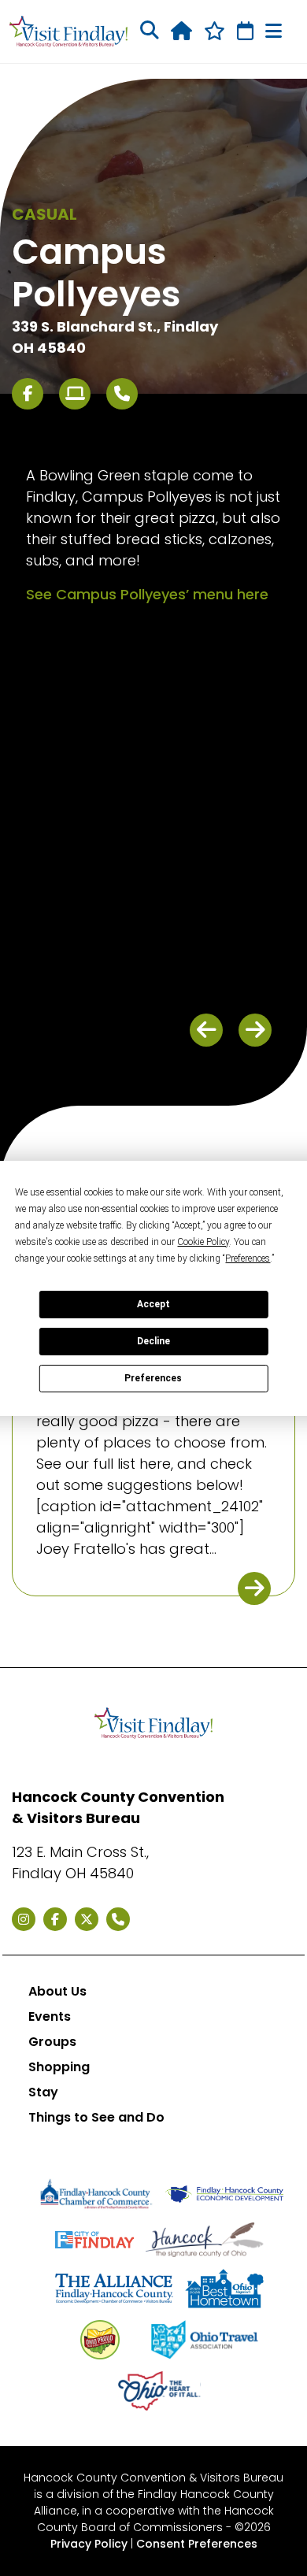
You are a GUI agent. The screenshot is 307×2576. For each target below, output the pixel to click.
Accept (153, 1304)
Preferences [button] (248, 1258)
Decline (153, 1341)
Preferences (153, 1378)
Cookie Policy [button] (203, 1242)
